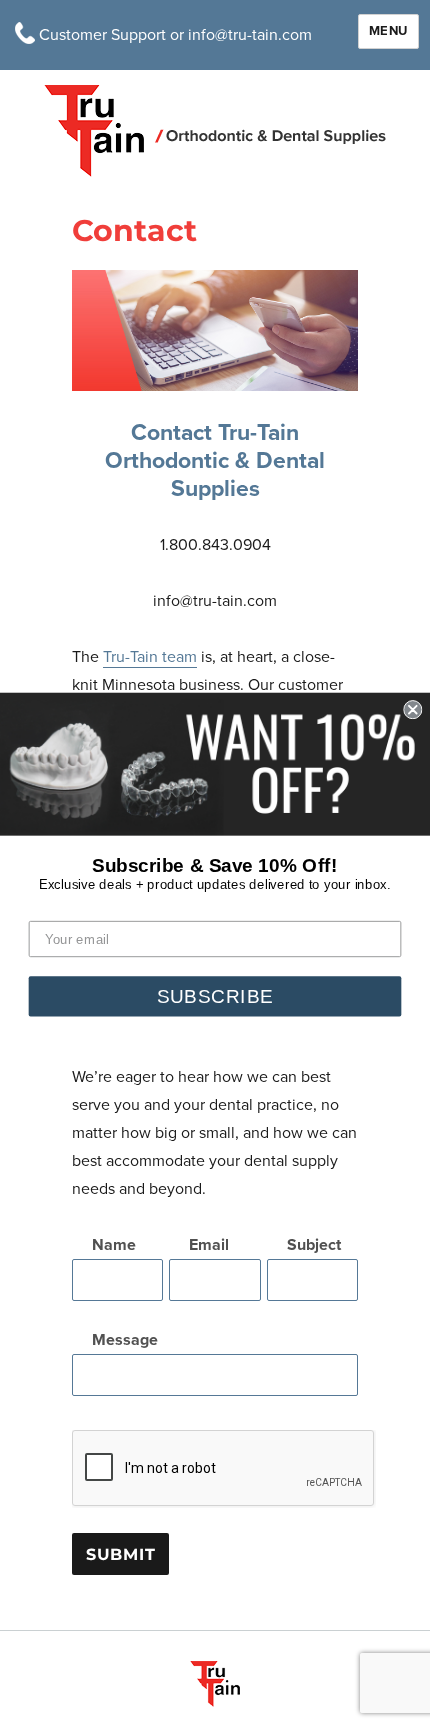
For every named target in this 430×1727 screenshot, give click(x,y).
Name (114, 1245)
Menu (388, 31)
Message (125, 1340)
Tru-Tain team (150, 657)
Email (209, 1245)
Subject (314, 1245)
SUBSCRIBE (215, 995)
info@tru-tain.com (250, 35)
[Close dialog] (412, 709)
